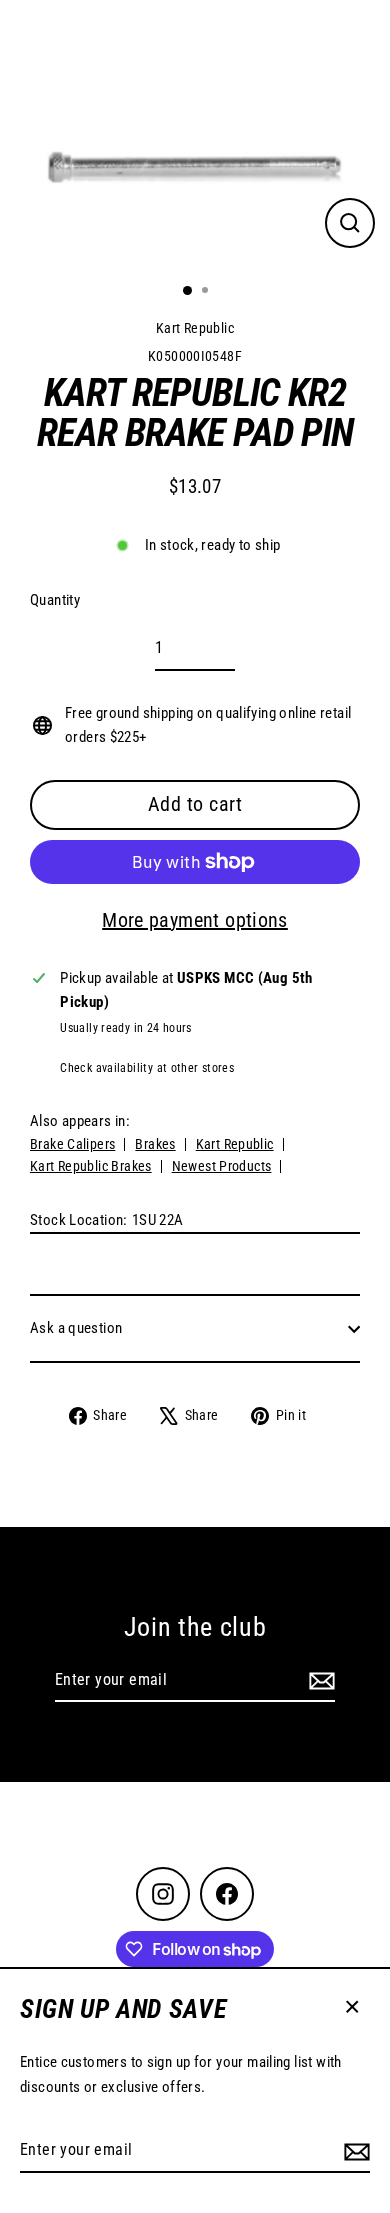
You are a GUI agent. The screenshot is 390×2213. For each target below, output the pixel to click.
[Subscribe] (354, 2151)
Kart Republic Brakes (91, 1166)
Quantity (55, 600)
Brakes (155, 1144)
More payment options (195, 920)
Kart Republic (195, 328)
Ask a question (76, 1328)
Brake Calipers (72, 1144)
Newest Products (222, 1166)
